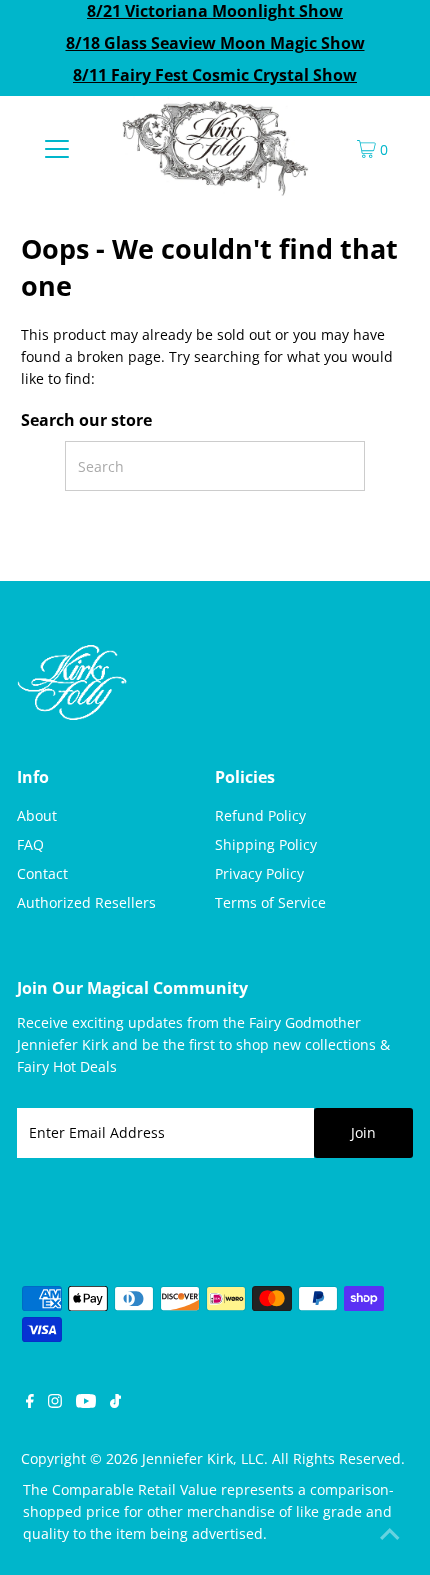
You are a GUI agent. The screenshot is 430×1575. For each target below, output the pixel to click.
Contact (42, 873)
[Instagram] (55, 1403)
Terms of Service (270, 902)
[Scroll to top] (390, 1535)
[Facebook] (30, 1403)
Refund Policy (260, 815)
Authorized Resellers (86, 902)
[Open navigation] (57, 148)
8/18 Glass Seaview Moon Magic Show (215, 43)
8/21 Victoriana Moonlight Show (215, 11)
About (37, 815)
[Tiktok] (115, 1403)
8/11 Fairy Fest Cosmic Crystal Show (215, 75)
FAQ (30, 844)
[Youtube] (86, 1403)
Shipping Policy (266, 844)
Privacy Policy (259, 873)
